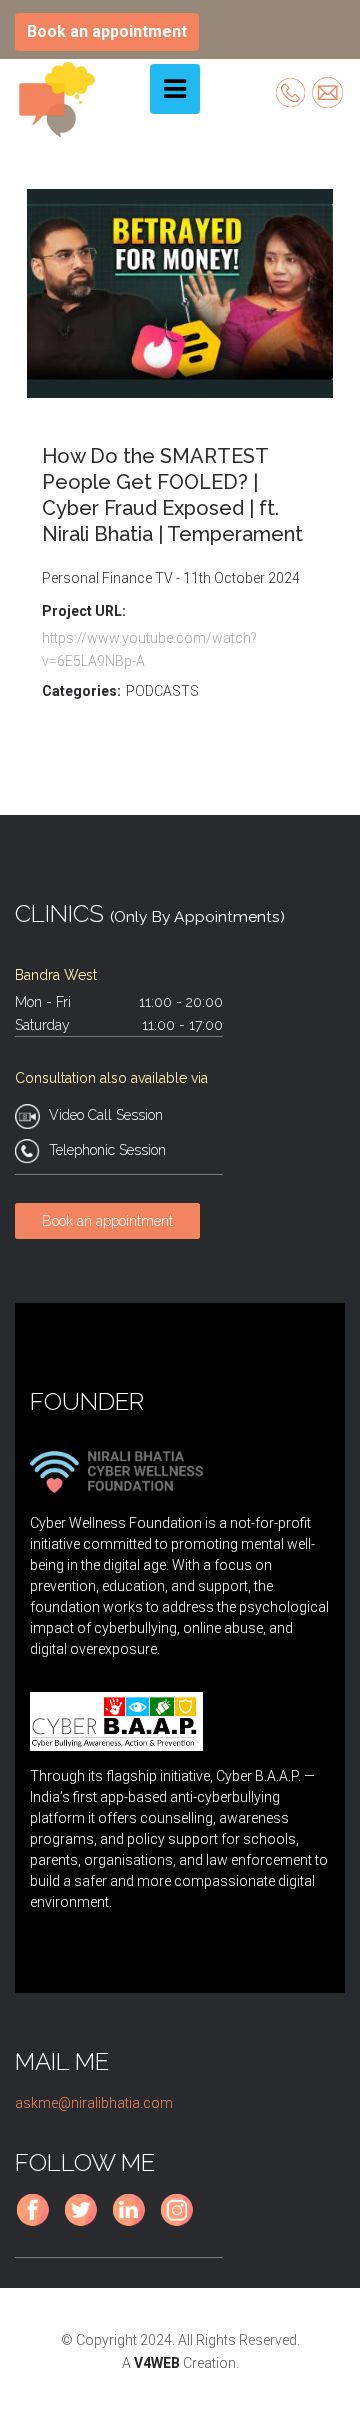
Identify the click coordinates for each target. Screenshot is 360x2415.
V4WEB (157, 2363)
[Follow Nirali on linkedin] (133, 2224)
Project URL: (84, 611)
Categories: (81, 691)
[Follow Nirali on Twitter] (85, 2224)
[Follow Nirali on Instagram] (181, 2224)
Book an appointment (107, 31)
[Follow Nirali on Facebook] (37, 2224)
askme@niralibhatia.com (94, 2103)
